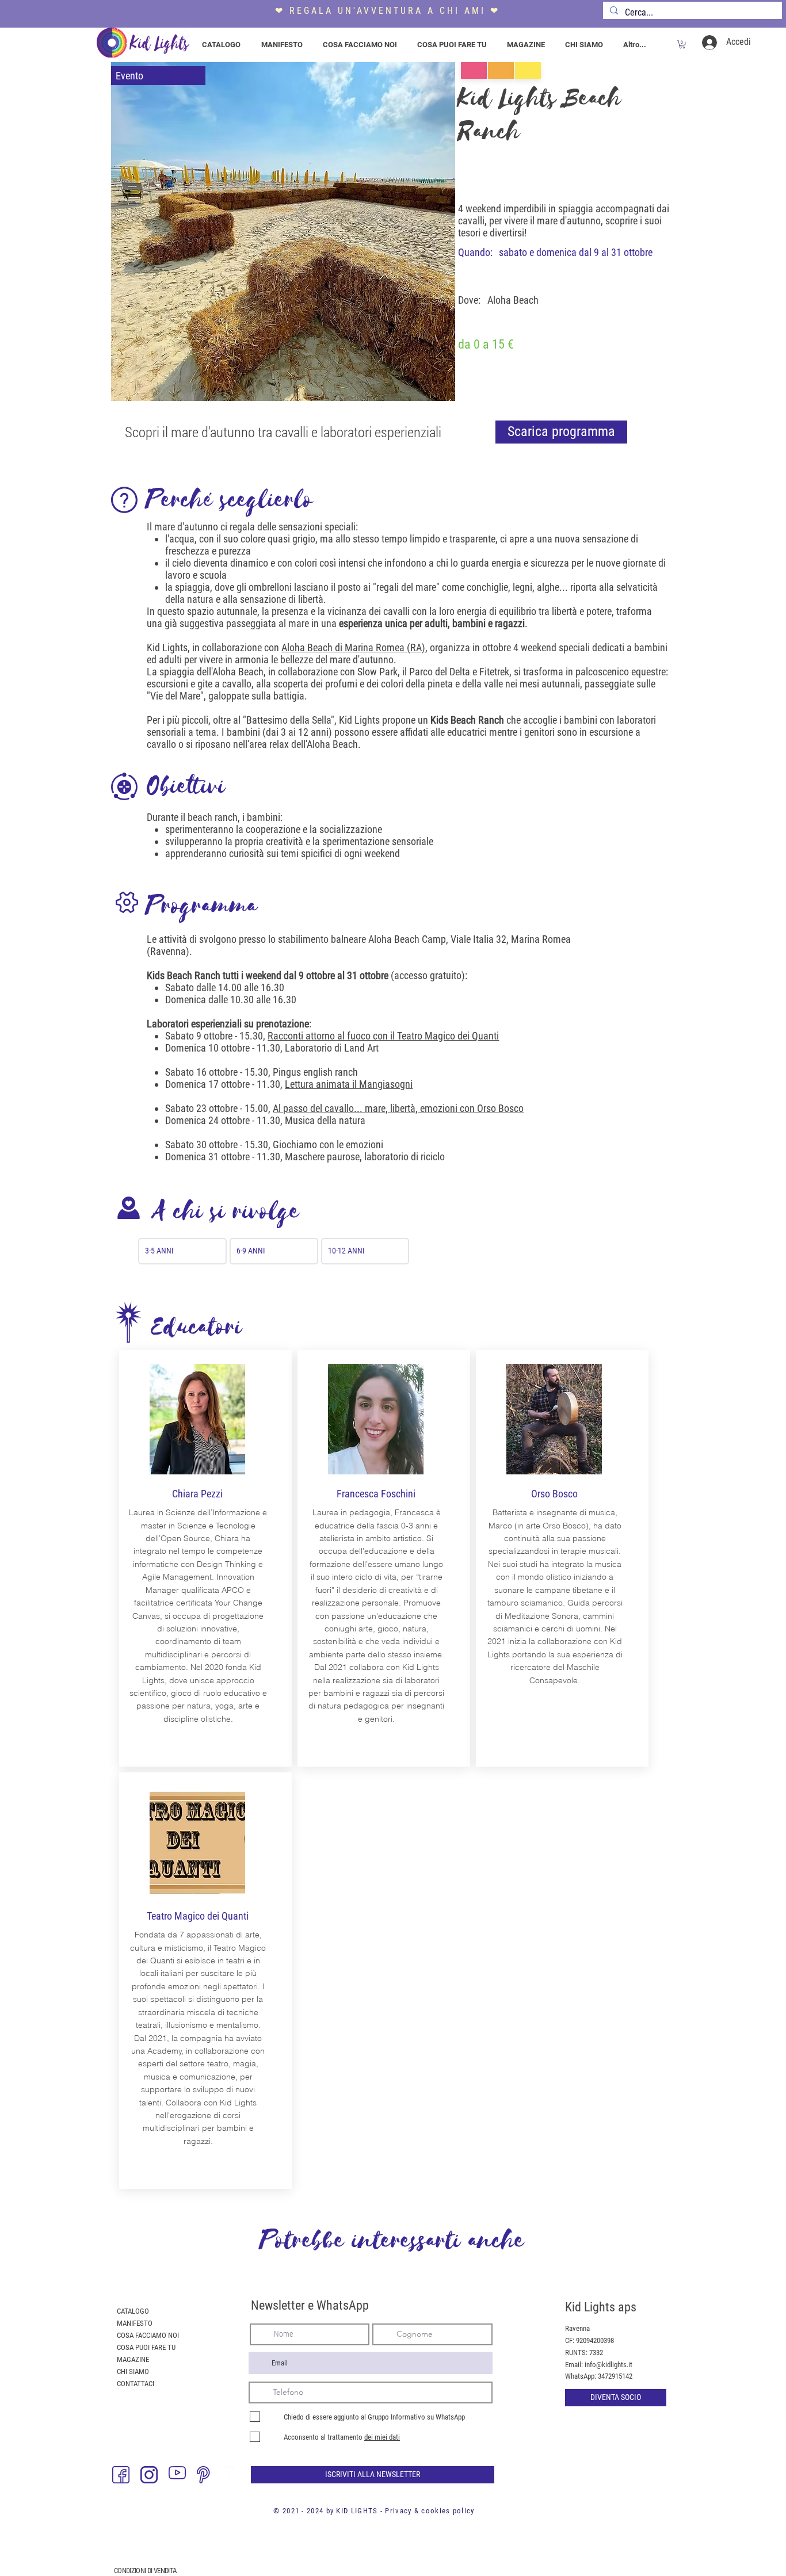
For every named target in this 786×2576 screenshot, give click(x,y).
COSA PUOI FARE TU (146, 2347)
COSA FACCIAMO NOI (148, 2335)
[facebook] (121, 2475)
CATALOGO (133, 2311)
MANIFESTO (135, 2323)
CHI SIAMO (133, 2371)
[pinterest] (205, 2475)
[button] (682, 44)
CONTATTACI (136, 2384)
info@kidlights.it (608, 2365)
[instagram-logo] (149, 2475)
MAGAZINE (133, 2359)
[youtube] (177, 2475)
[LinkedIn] (234, 2475)
